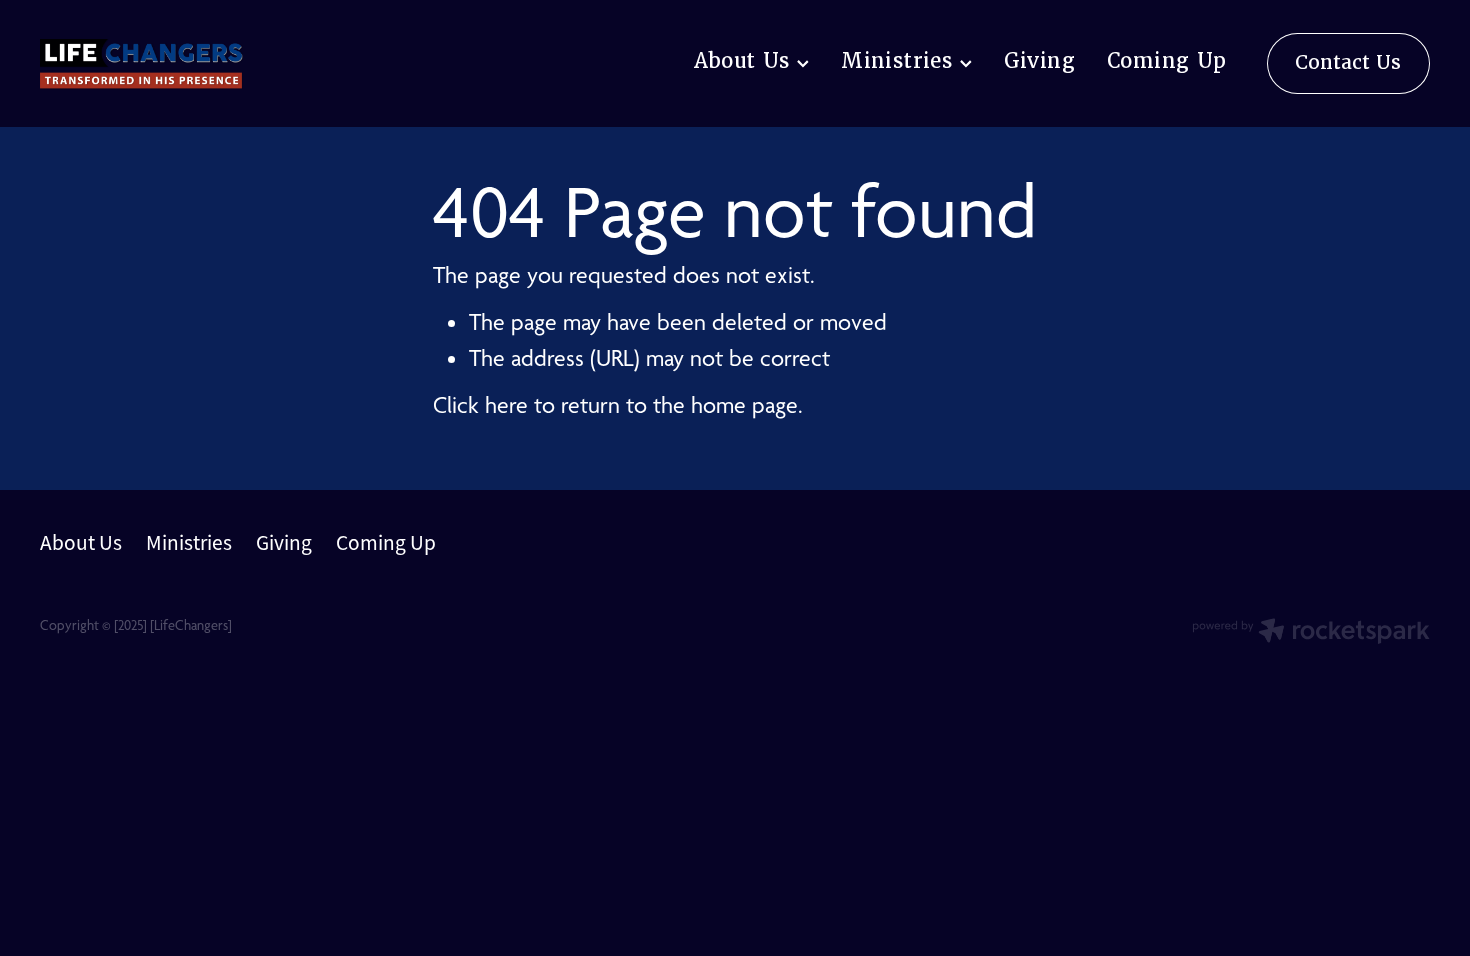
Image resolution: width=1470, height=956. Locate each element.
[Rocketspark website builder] (1311, 633)
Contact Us (1348, 62)
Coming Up (1167, 61)
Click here (480, 405)
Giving (1039, 61)
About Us (746, 61)
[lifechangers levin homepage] (179, 64)
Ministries (900, 61)
